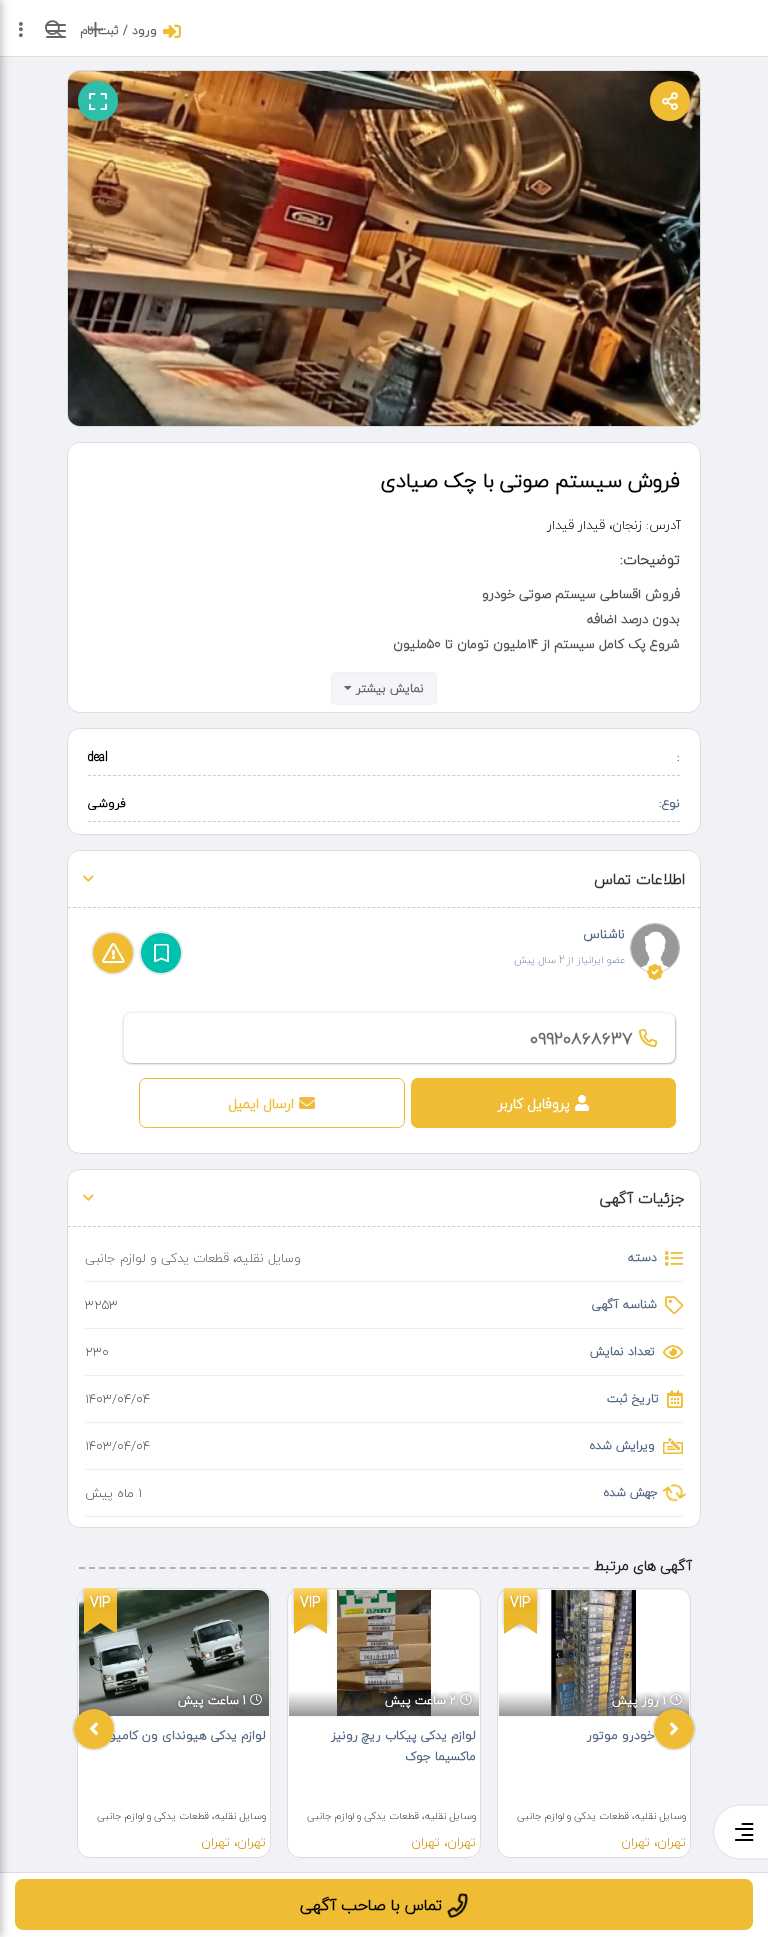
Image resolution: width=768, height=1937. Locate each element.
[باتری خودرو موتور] (594, 1652)
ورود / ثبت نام (118, 30)
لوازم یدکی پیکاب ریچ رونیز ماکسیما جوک (403, 1746)
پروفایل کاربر (534, 1103)
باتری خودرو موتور (636, 1735)
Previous (94, 1729)
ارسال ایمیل (261, 1103)
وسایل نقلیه (268, 1258)
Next (674, 1729)
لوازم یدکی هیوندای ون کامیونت (179, 1735)
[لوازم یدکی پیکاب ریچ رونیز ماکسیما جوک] (384, 1652)
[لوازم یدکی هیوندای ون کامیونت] (174, 1652)
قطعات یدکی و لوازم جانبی (157, 1258)
